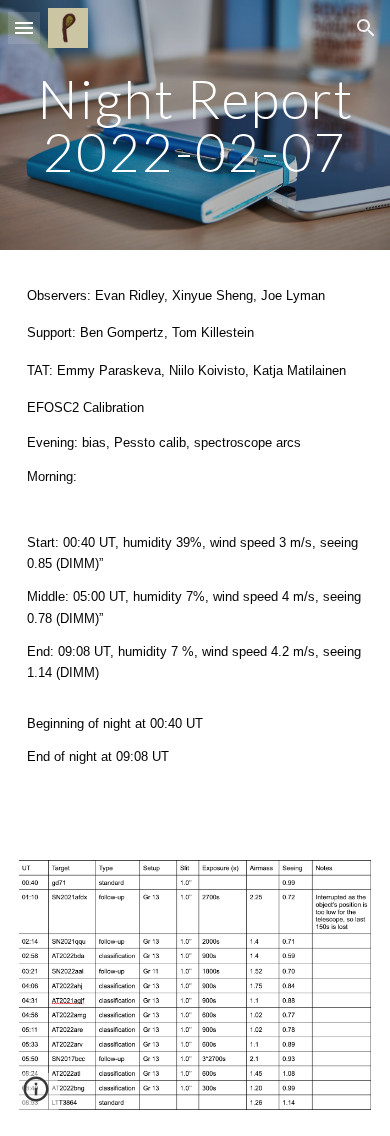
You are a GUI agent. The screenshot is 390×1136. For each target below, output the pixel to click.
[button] (24, 27)
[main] (195, 125)
